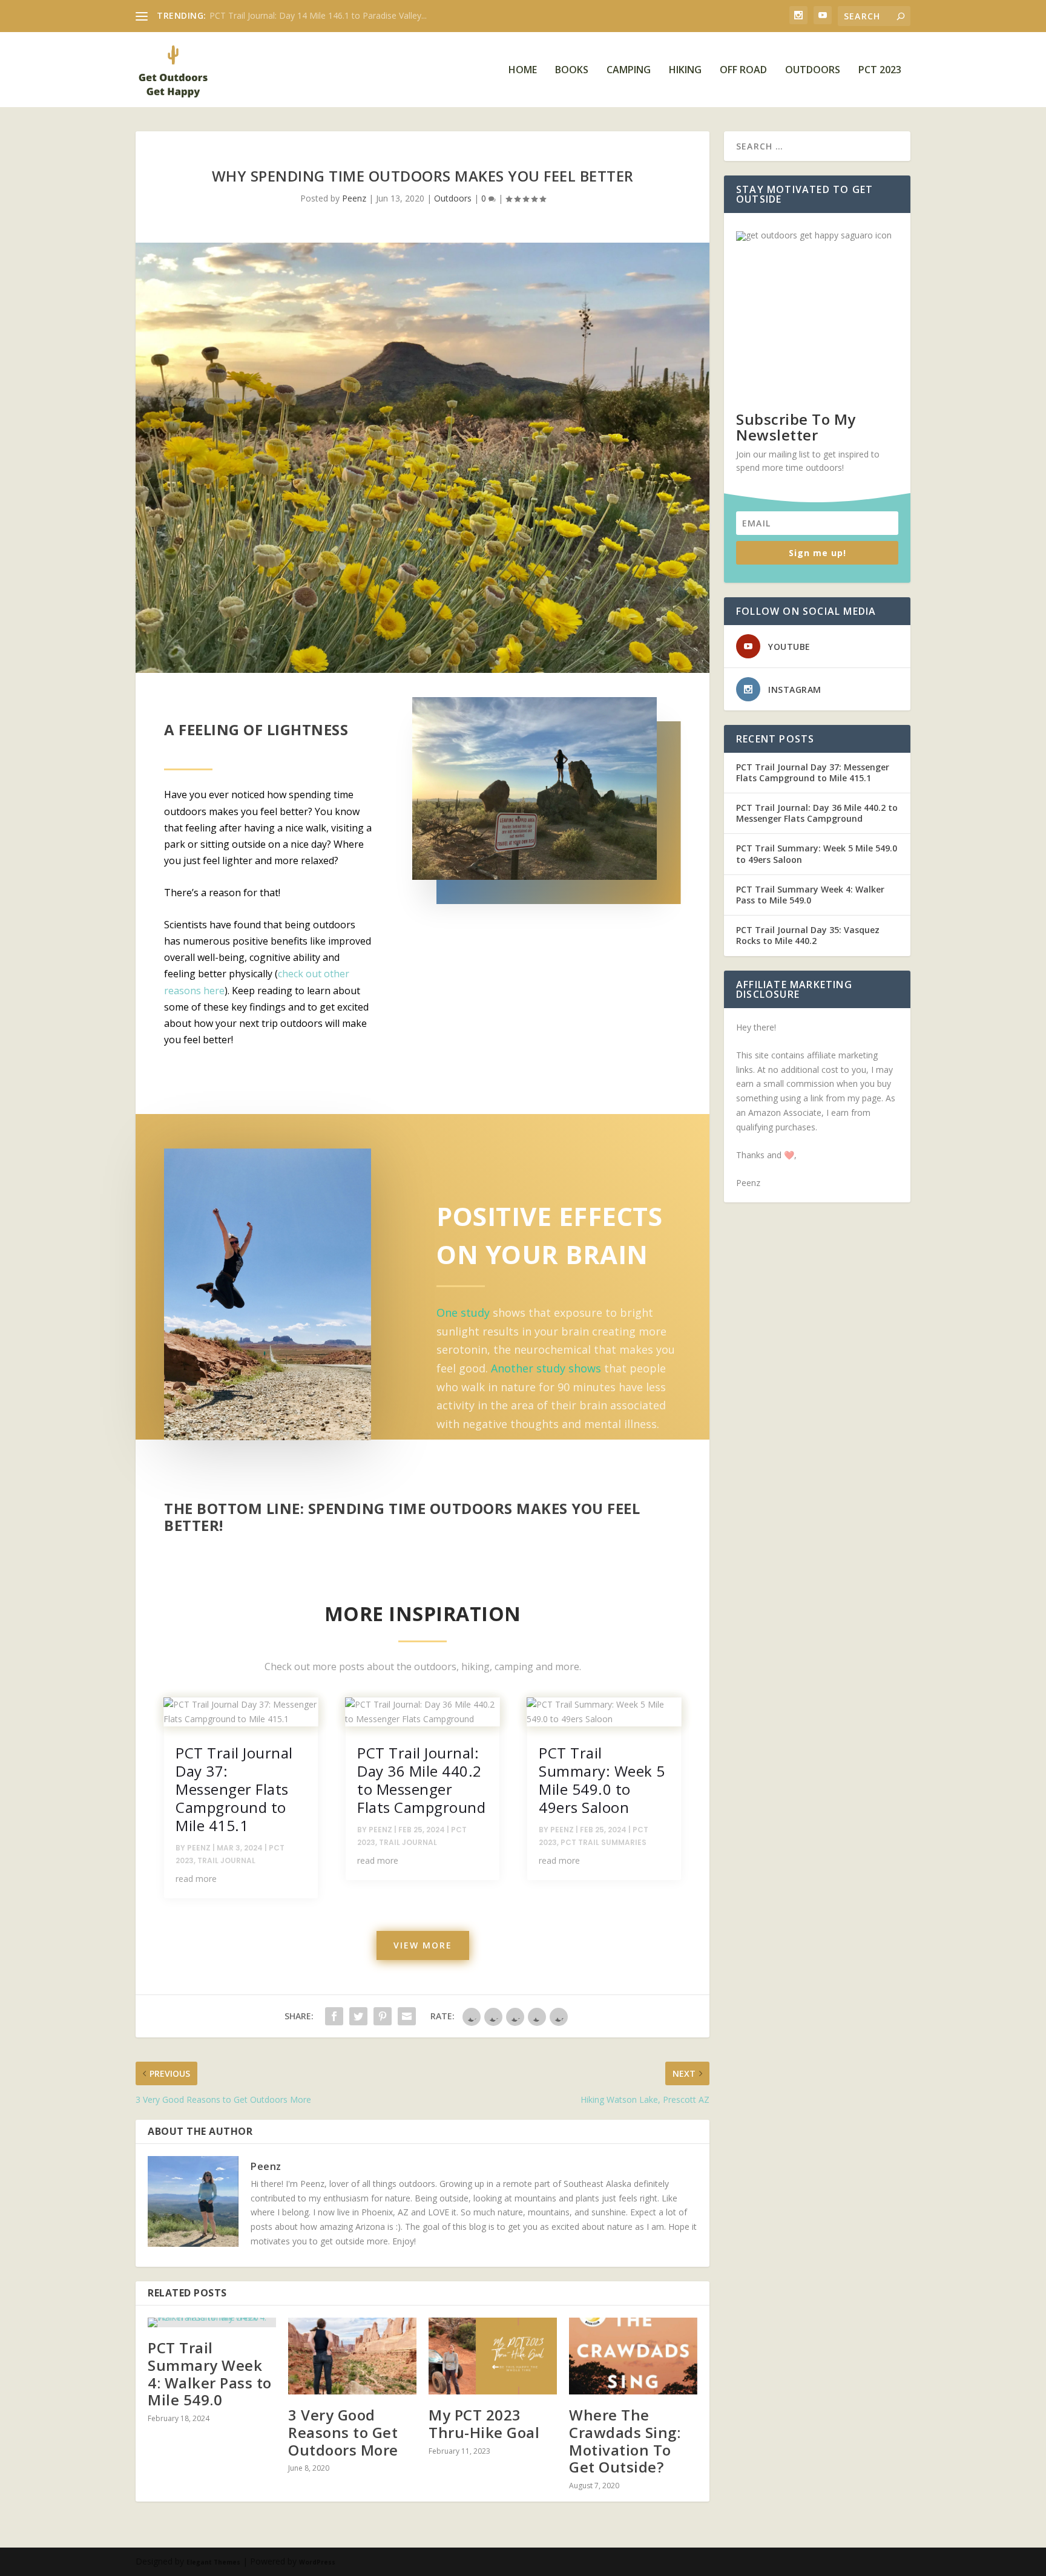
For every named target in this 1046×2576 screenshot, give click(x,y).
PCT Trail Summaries (604, 1842)
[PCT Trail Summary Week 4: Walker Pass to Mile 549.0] (212, 2322)
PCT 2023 (880, 70)
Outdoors (813, 70)
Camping (629, 70)
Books (572, 70)
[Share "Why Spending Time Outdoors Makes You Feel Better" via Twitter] (358, 2016)
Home (523, 70)
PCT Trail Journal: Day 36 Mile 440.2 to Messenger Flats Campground (421, 1780)
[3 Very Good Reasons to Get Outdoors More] (352, 2356)
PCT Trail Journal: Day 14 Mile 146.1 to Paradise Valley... (318, 15)
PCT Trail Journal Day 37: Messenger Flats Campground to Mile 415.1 (234, 1789)
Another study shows (546, 1368)
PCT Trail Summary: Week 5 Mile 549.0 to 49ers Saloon (602, 1780)
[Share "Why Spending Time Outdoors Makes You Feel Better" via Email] (407, 2016)
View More (423, 1945)
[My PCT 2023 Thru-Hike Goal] (493, 2356)
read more (196, 1879)
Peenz (354, 198)
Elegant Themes (213, 2562)
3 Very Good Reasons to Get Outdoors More (343, 2432)
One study (463, 1313)
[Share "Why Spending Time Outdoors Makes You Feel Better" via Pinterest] (383, 2016)
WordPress (317, 2562)
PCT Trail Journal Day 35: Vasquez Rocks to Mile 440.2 (808, 935)
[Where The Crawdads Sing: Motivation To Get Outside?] (633, 2356)
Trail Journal (226, 1860)
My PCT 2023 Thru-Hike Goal (484, 2424)
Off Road (743, 70)
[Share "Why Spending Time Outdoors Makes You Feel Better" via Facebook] (334, 2016)
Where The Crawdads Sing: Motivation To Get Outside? (625, 2441)
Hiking (685, 70)
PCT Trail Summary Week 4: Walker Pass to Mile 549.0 (210, 2374)
